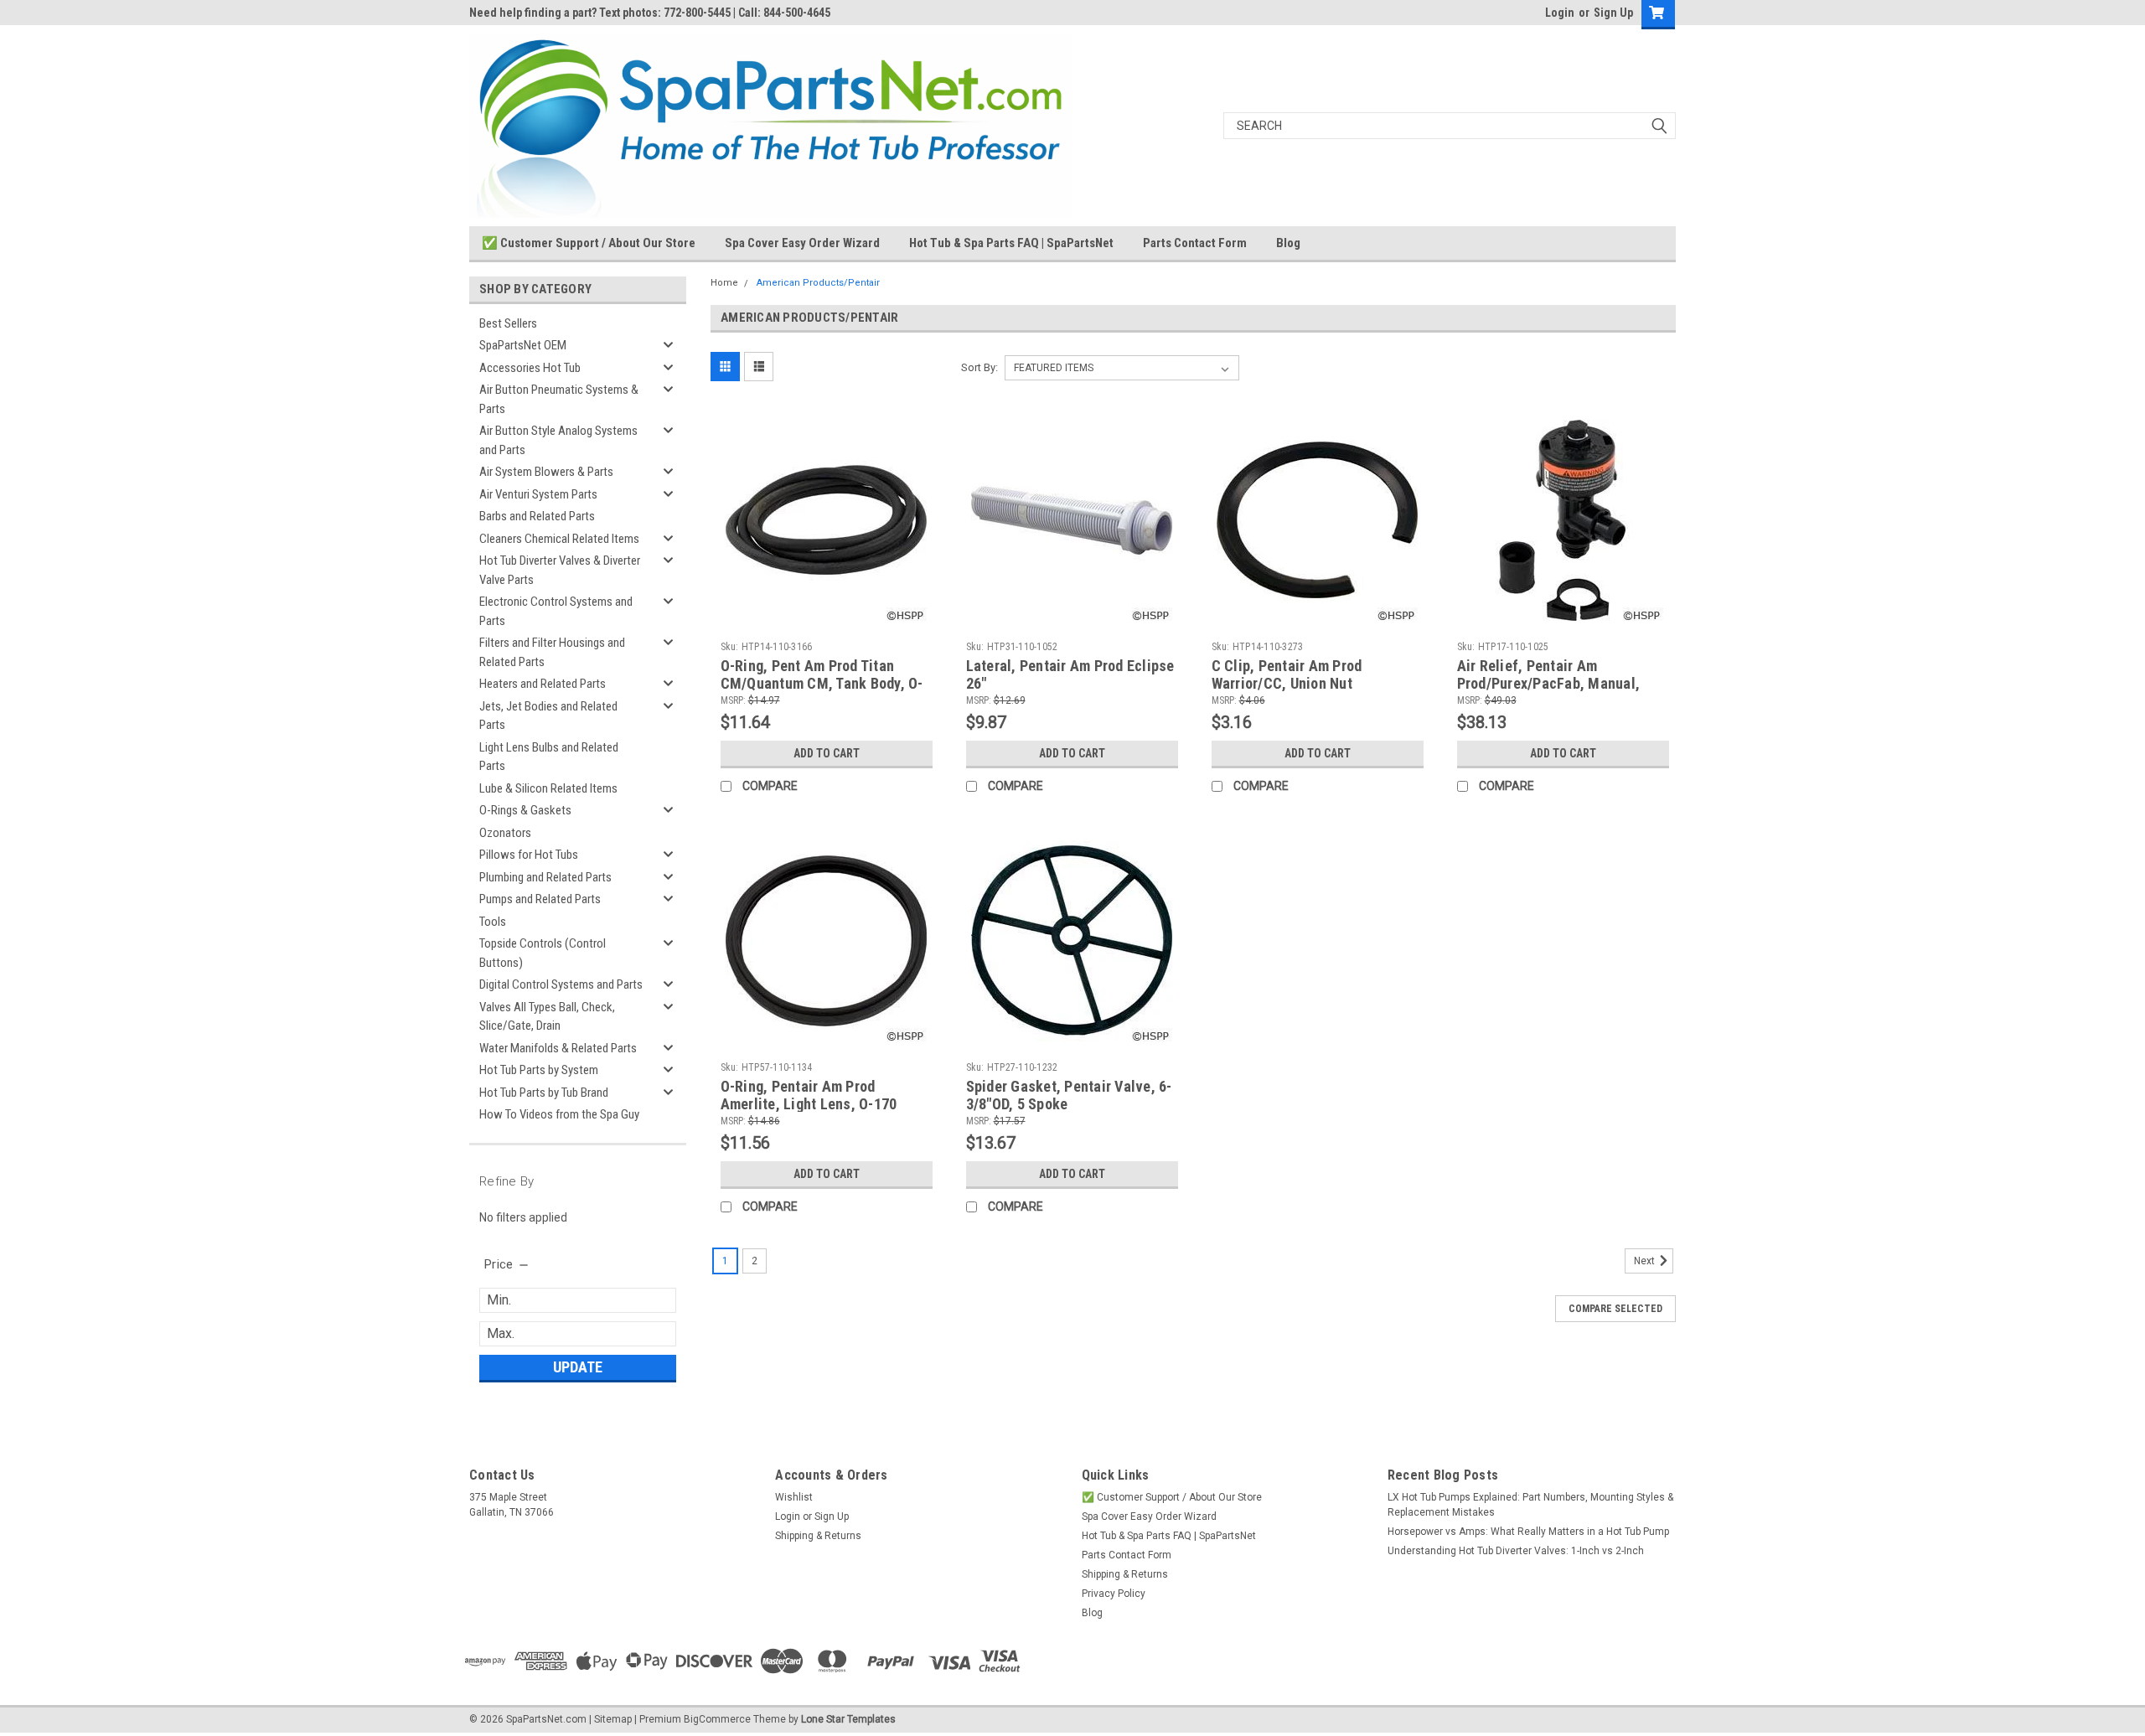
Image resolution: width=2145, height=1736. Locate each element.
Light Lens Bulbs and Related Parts (549, 757)
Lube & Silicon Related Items (548, 788)
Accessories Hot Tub (530, 368)
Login (1560, 13)
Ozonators (505, 833)
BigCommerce (717, 1719)
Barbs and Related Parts (537, 516)
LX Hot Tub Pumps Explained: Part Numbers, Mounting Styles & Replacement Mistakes (1530, 1505)
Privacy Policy (1114, 1594)
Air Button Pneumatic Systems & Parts (559, 399)
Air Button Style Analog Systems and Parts (558, 440)
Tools (493, 922)
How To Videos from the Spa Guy (559, 1114)
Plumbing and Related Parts (545, 877)
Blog (1288, 243)
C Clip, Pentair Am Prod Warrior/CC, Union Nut (1287, 674)
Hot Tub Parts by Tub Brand (544, 1093)
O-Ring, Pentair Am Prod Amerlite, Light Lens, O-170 (809, 1095)
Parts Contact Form (1195, 243)
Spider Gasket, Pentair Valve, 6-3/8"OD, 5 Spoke (1069, 1095)
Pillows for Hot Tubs (529, 855)
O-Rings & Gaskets (525, 810)
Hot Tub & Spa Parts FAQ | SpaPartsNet (1011, 243)
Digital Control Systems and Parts (561, 984)
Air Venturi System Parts (538, 494)
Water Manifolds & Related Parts (558, 1048)
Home (724, 283)
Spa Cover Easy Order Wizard (802, 243)
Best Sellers (508, 323)
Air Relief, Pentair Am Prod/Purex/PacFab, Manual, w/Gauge (1549, 683)
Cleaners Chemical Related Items (559, 539)
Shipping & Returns (818, 1536)
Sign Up (1613, 13)
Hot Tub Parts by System (539, 1070)
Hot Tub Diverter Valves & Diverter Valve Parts (560, 570)
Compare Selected (1615, 1309)
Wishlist (794, 1497)
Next (1646, 1261)
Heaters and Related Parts (543, 684)
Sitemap (613, 1719)
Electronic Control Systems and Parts (556, 611)
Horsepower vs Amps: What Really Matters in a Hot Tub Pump (1528, 1532)
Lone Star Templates (848, 1719)
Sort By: (979, 367)
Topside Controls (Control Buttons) (543, 953)
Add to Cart (827, 753)
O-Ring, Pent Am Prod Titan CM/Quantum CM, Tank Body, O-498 (822, 683)
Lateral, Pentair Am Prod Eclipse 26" (1070, 674)
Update (578, 1367)
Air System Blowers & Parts (546, 472)
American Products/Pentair (818, 283)
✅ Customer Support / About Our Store (589, 243)
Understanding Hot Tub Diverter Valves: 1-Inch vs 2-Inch (1516, 1551)
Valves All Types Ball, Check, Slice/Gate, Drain (547, 1017)
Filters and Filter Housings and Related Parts (552, 652)
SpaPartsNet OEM (523, 345)
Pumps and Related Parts (540, 899)
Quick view (826, 622)
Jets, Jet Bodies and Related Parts (548, 716)
